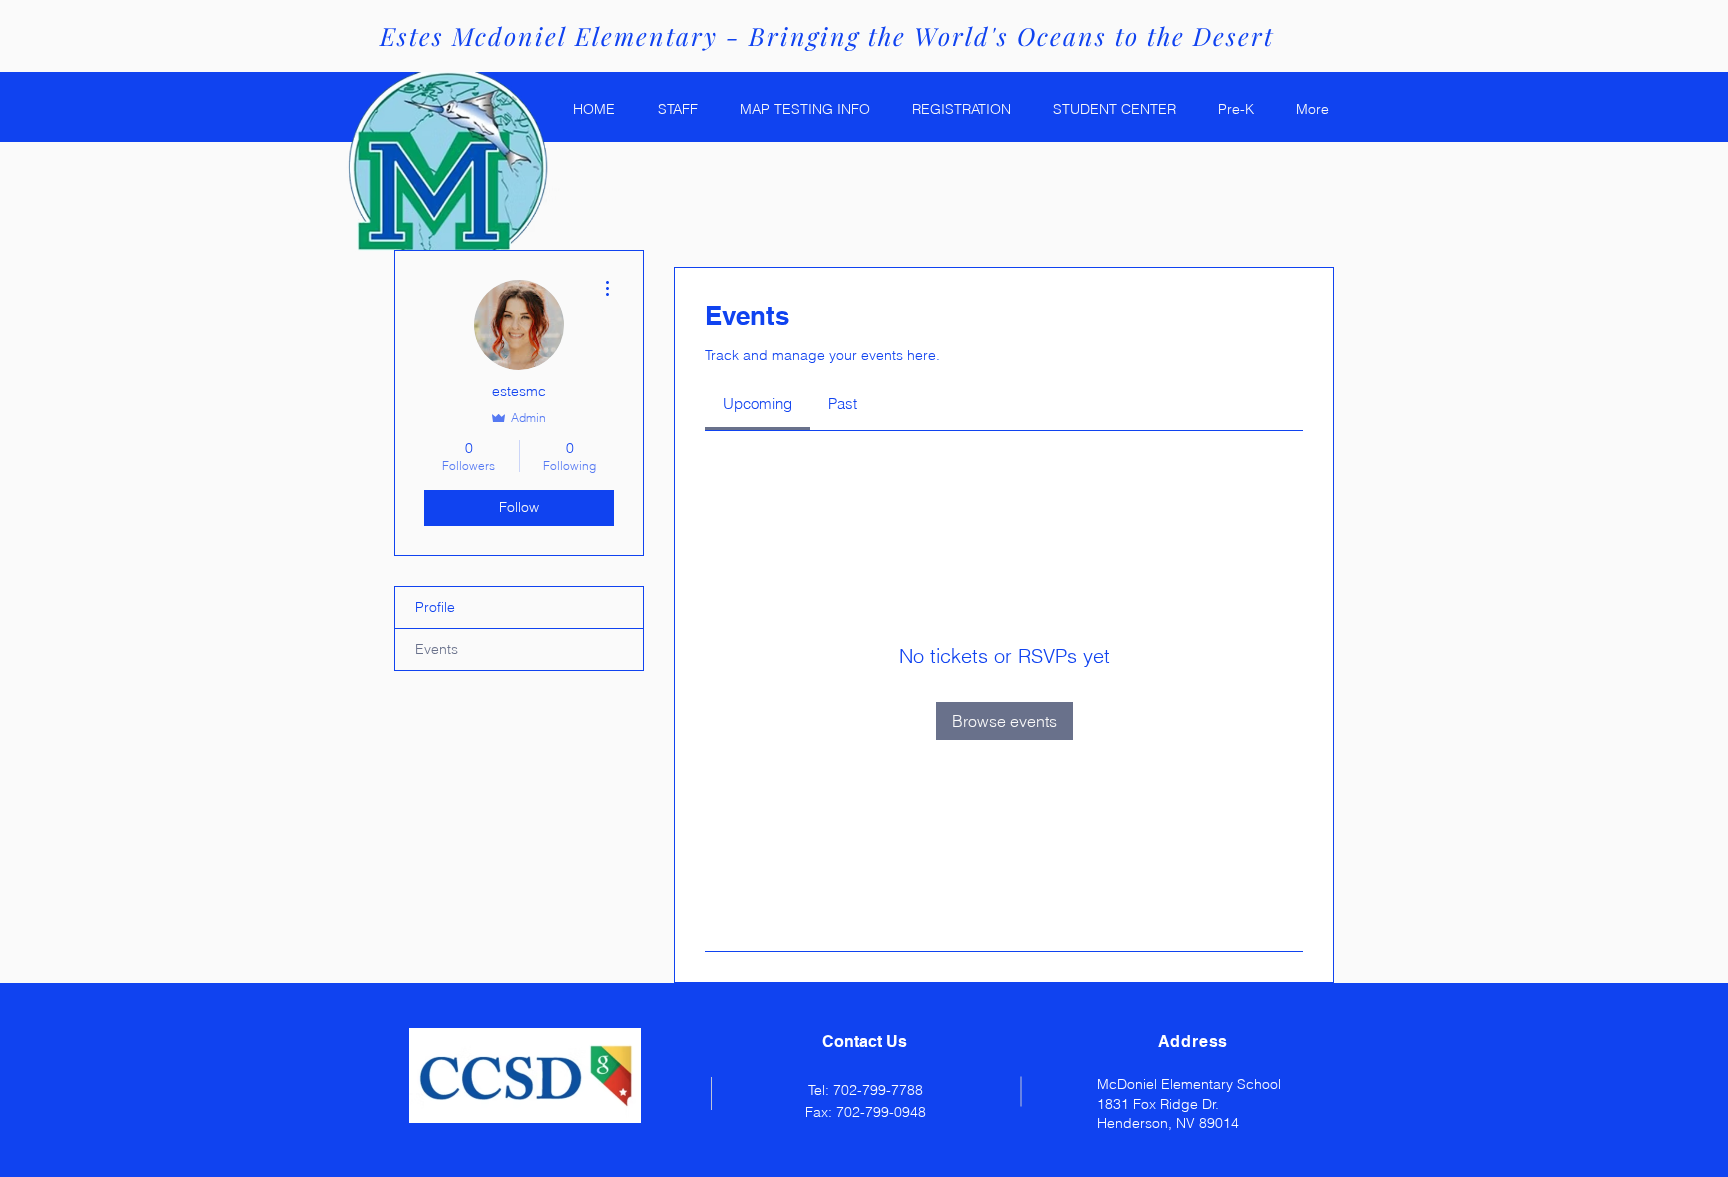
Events (436, 649)
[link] (757, 403)
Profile (435, 607)
